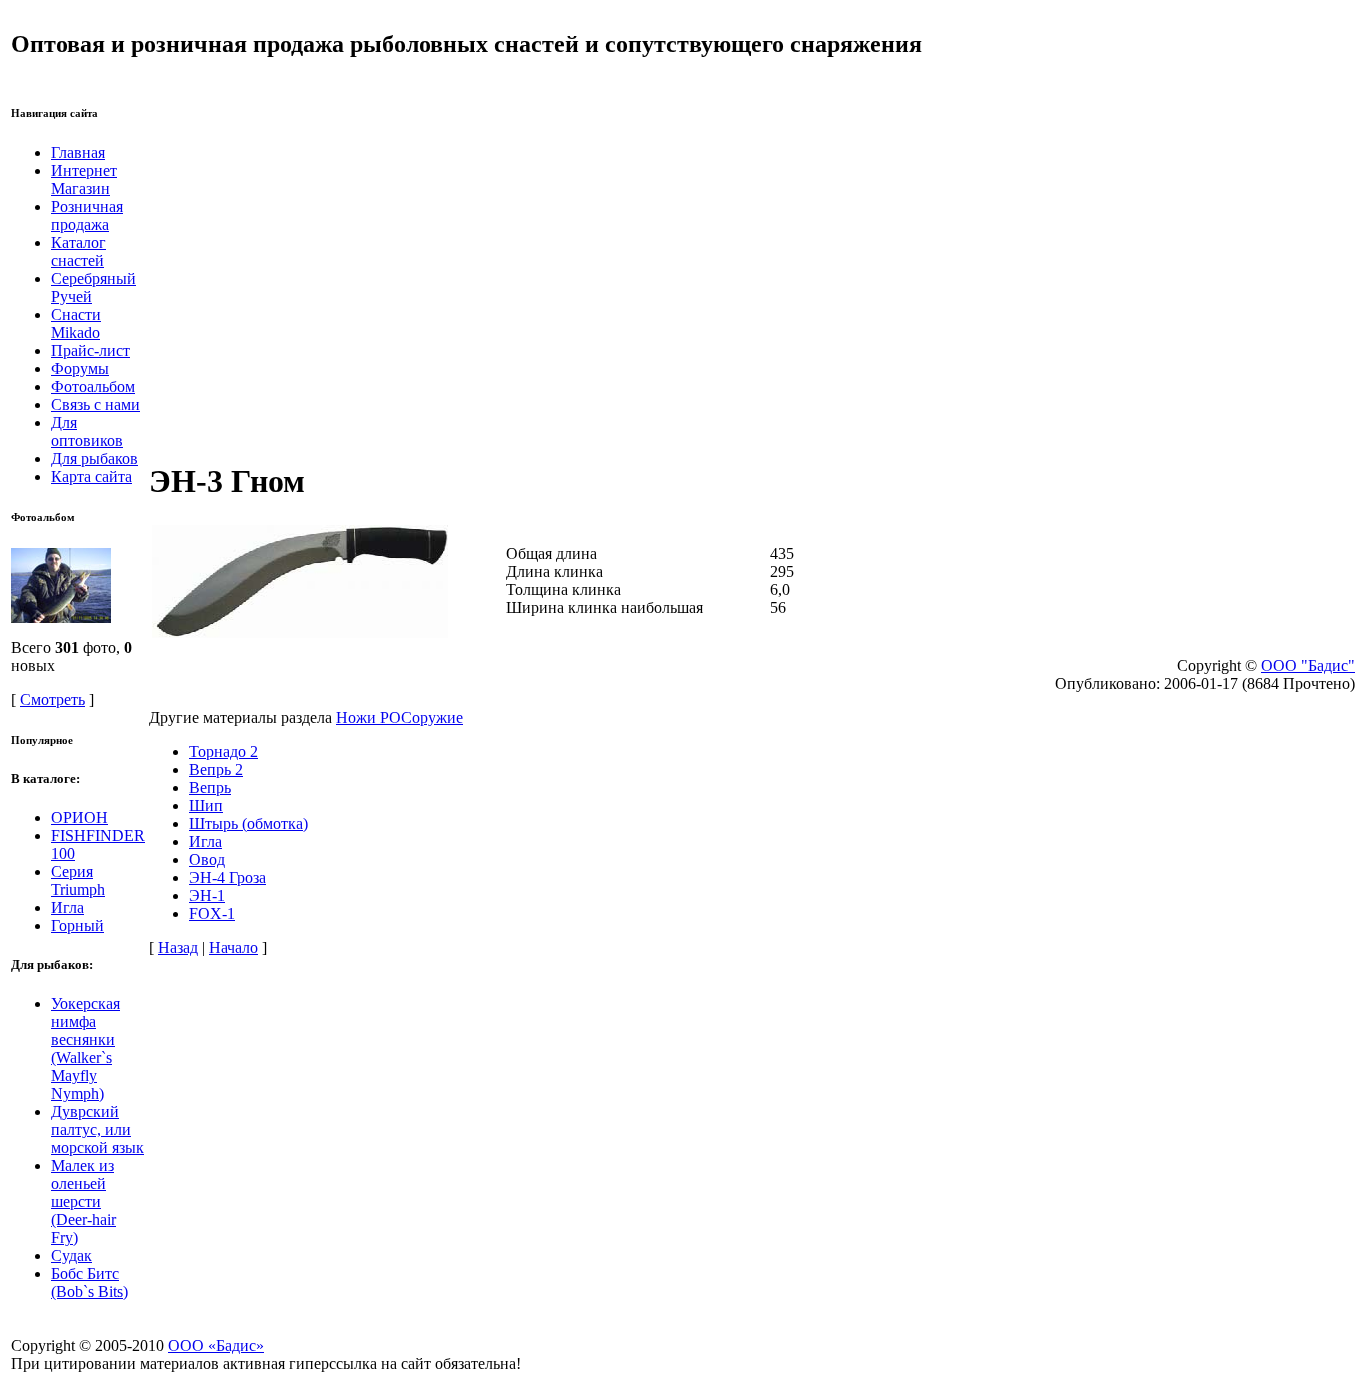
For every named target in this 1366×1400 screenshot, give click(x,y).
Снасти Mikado (76, 323)
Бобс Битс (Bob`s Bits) (89, 1282)
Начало (233, 947)
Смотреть (52, 699)
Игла (67, 907)
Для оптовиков (87, 431)
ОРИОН (79, 817)
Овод (207, 859)
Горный (77, 925)
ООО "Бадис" (1308, 665)
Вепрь (210, 787)
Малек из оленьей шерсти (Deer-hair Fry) (83, 1201)
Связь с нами (95, 404)
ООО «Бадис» (216, 1345)
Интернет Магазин (84, 179)
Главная (78, 152)
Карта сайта (91, 476)
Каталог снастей (78, 251)
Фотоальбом (93, 386)
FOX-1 (212, 913)
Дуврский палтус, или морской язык (97, 1129)
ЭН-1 (207, 895)
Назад (178, 947)
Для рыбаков (94, 458)
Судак (71, 1255)
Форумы (80, 368)
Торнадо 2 (223, 751)
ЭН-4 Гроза (227, 877)
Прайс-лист (90, 350)
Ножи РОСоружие (399, 717)
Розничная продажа (87, 215)
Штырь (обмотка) (248, 823)
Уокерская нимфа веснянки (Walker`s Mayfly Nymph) (85, 1048)
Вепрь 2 (216, 769)
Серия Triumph (78, 880)
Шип (206, 805)
